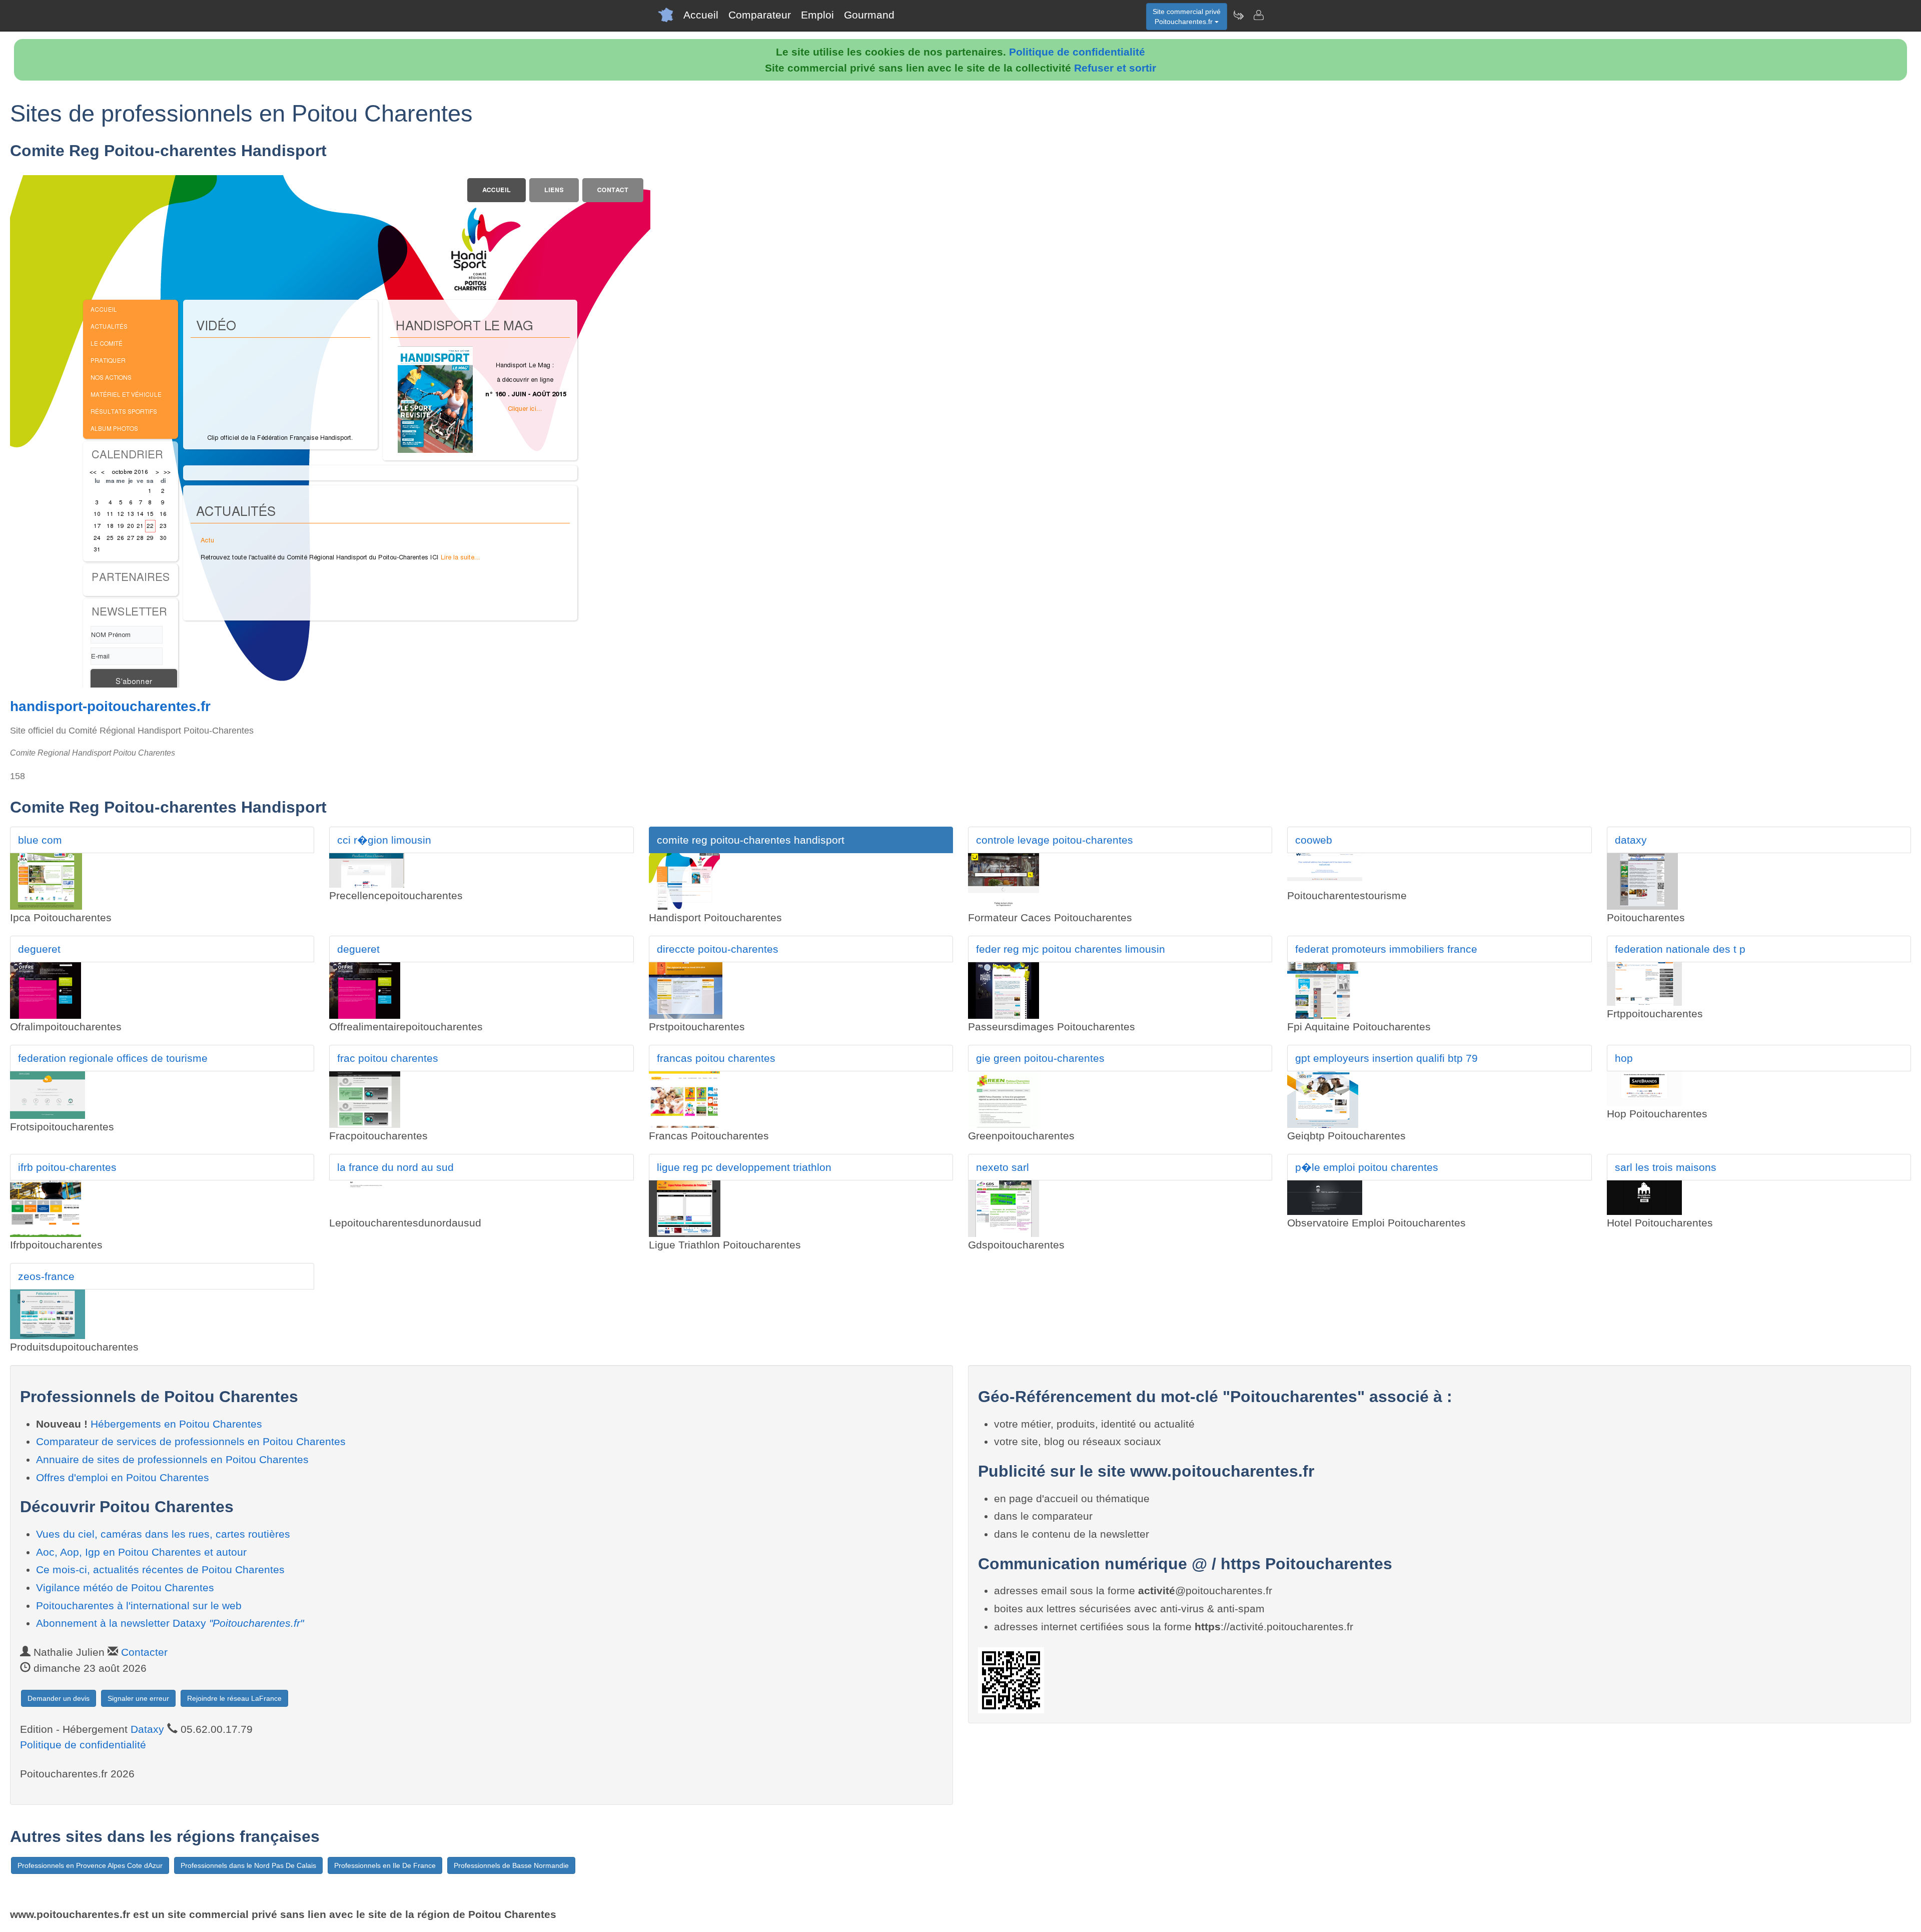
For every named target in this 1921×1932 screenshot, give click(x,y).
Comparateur (760, 15)
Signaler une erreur (138, 1698)
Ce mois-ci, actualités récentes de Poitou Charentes (160, 1569)
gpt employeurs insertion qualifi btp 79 (1386, 1058)
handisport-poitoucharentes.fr (110, 706)
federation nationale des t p (1680, 949)
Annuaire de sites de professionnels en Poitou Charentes (172, 1459)
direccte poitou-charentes (718, 949)
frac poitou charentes (388, 1058)
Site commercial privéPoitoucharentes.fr (1187, 17)
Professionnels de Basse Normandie (511, 1865)
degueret (39, 949)
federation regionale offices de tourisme (113, 1058)
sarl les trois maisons (1666, 1167)
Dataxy (147, 1729)
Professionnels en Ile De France (385, 1865)
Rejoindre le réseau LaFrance (234, 1698)
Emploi (817, 15)
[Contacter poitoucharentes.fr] (1258, 15)
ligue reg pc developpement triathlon (744, 1167)
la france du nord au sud (395, 1167)
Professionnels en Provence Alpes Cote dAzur (90, 1865)
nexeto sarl (1003, 1167)
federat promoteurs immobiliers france (1386, 949)
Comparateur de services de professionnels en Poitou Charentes (191, 1441)
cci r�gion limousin (384, 840)
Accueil (701, 15)
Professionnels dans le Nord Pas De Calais (248, 1865)
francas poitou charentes (716, 1058)
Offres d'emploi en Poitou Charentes (123, 1477)
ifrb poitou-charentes (67, 1167)
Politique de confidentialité (1077, 52)
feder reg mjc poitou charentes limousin (1071, 949)
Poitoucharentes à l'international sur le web (139, 1605)
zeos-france (46, 1276)
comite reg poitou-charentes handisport (751, 840)
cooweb (1314, 840)
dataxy (1631, 840)
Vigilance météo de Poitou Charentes (125, 1587)
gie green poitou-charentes (1040, 1058)
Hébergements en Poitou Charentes (176, 1424)
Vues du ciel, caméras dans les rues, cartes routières (163, 1534)
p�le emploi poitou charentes (1367, 1167)
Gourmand (869, 15)
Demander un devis (59, 1698)
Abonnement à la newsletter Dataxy (170, 1623)
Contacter (144, 1652)
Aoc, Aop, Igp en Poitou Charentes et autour (141, 1552)
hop (1624, 1058)
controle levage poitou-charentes (1055, 840)
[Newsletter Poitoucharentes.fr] (1238, 15)
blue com (40, 840)
